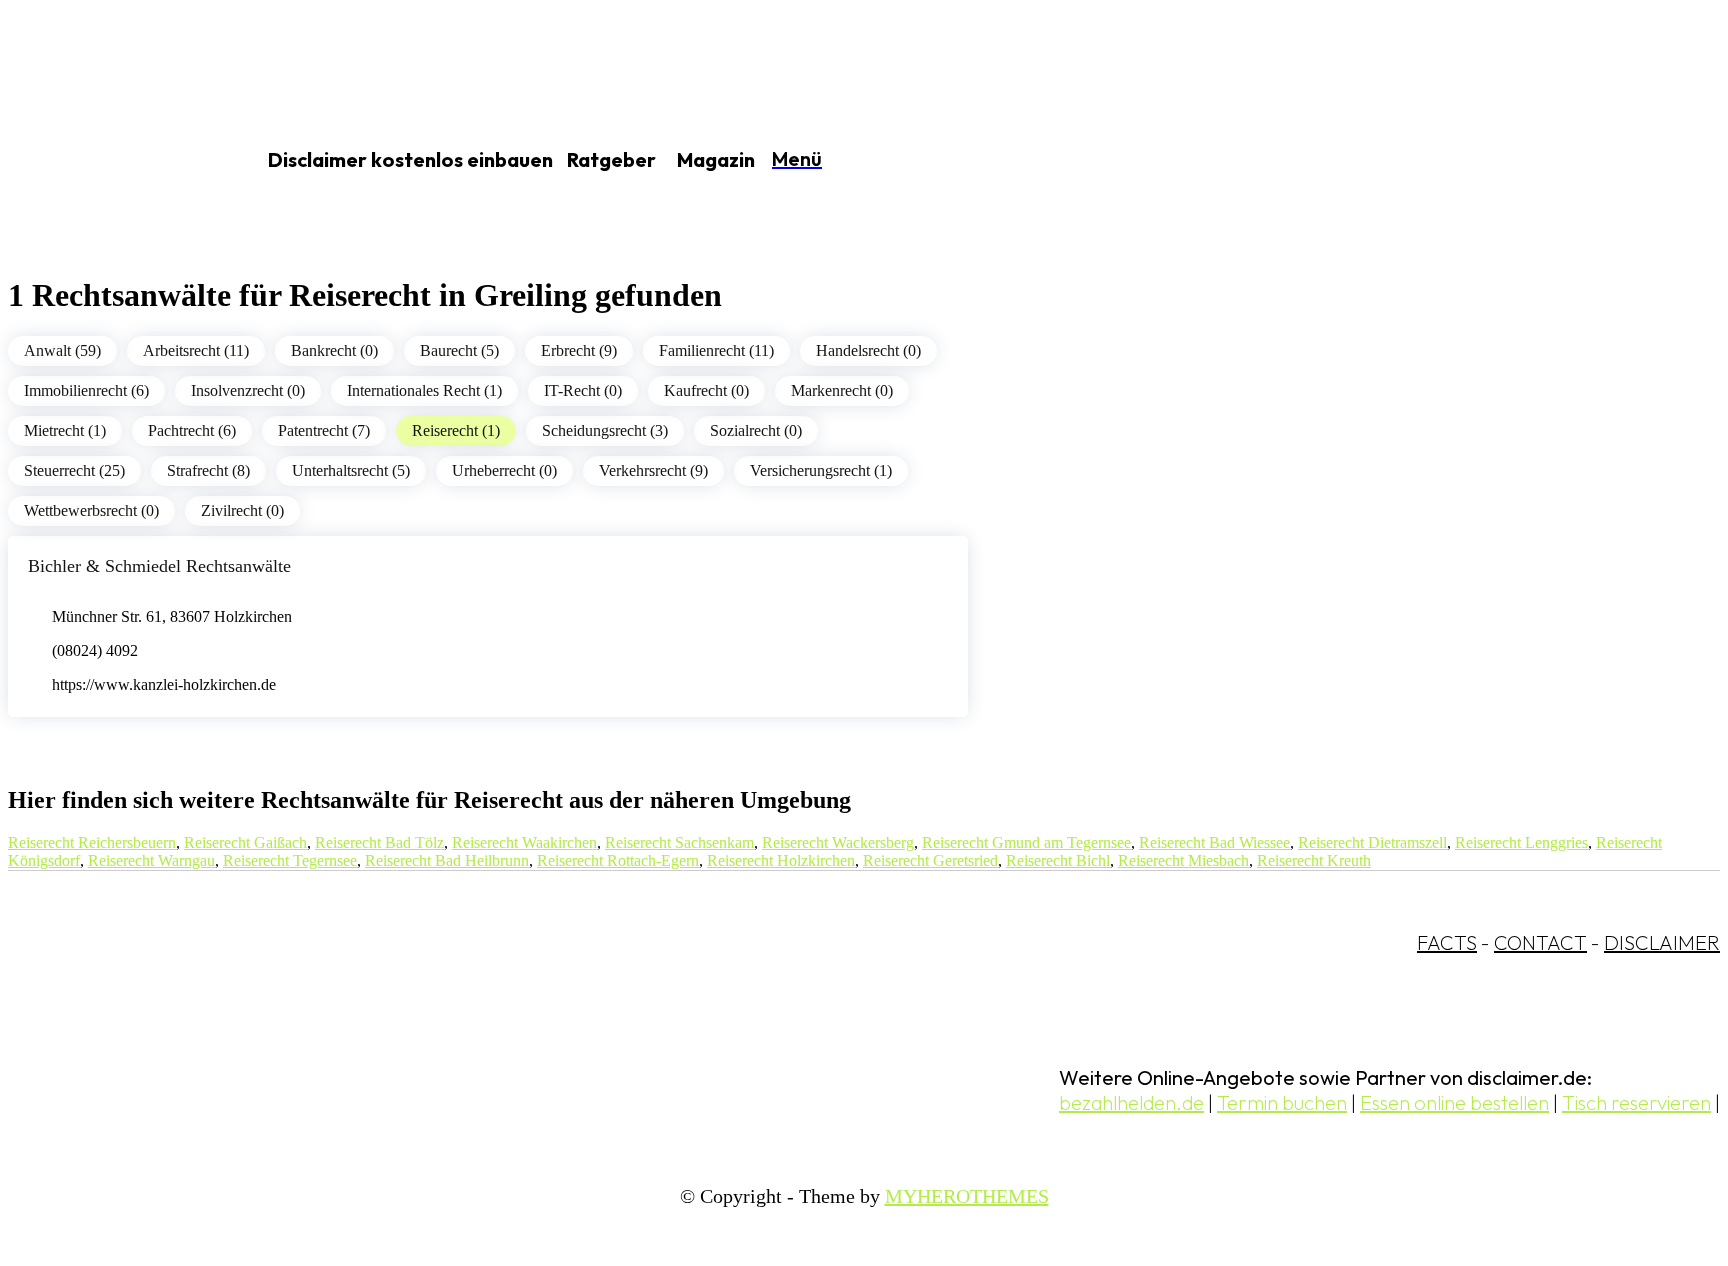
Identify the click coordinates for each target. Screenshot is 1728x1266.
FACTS (1447, 942)
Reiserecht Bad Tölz (379, 842)
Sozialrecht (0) (756, 430)
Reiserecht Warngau (151, 860)
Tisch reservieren (1636, 1102)
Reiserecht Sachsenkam (679, 842)
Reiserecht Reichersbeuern (92, 842)
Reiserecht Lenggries (1521, 842)
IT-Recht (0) (583, 390)
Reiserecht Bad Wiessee (1214, 842)
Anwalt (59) (62, 350)
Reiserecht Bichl (1058, 860)
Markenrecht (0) (842, 390)
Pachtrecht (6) (192, 430)
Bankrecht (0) (334, 350)
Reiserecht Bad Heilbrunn (447, 860)
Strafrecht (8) (208, 470)
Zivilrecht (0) (242, 510)
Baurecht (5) (459, 350)
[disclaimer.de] (108, 161)
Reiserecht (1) (456, 430)
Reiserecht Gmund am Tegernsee (1026, 842)
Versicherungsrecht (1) (821, 470)
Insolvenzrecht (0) (248, 390)
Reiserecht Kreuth (1314, 860)
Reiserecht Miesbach (1183, 860)
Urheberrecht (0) (504, 470)
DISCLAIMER (1662, 942)
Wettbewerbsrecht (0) (91, 510)
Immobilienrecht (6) (86, 390)
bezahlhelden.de (1131, 1102)
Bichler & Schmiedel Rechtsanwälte (159, 566)
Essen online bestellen (1454, 1102)
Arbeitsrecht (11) (196, 350)
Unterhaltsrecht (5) (351, 470)
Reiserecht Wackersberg (838, 842)
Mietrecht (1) (65, 430)
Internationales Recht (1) (424, 390)
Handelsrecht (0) (868, 350)
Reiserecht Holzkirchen (781, 860)
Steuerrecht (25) (74, 470)
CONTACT (1540, 942)
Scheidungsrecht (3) (605, 430)
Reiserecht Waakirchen (524, 842)
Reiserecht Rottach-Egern (618, 860)
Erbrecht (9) (579, 350)
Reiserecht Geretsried (930, 860)
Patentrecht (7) (324, 430)
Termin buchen (1282, 1102)
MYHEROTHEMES (967, 1196)
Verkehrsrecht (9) (653, 470)
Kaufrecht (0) (706, 390)
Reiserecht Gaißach (245, 842)
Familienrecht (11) (716, 350)
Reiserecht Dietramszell (1372, 842)
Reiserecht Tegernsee (290, 860)
